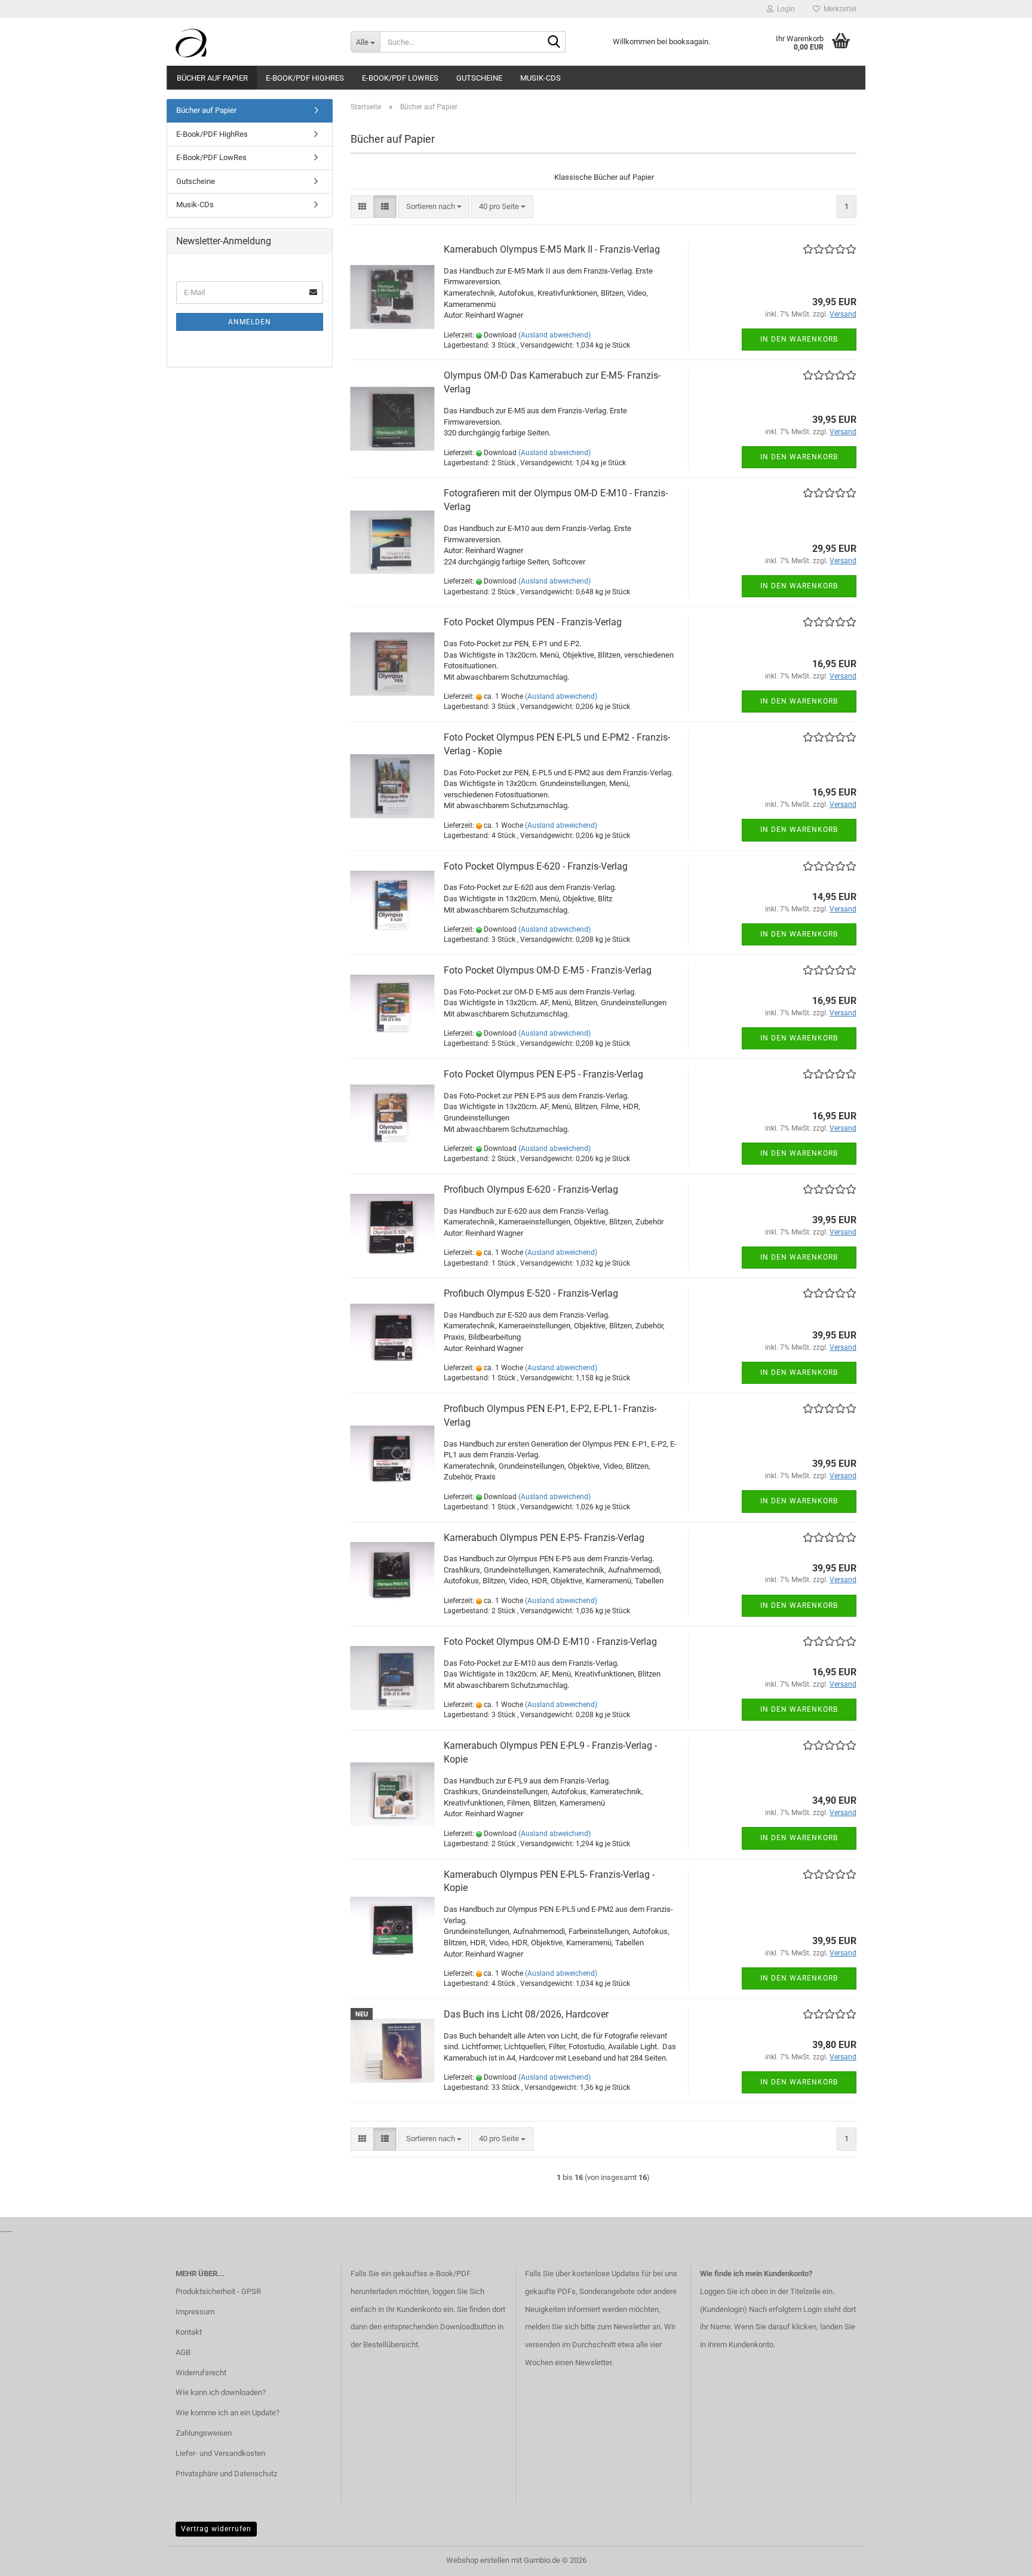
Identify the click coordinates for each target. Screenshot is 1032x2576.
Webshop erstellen (478, 2560)
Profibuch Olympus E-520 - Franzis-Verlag (531, 1293)
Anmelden (250, 322)
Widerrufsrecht (201, 2373)
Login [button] (784, 9)
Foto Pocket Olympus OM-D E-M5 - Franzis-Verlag (548, 970)
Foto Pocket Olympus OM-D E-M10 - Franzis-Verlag (550, 1642)
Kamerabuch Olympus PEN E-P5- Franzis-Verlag (544, 1538)
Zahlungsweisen (204, 2433)
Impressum (195, 2312)
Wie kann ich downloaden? (221, 2392)
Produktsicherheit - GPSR (218, 2291)
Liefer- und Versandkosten (220, 2453)
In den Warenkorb (799, 339)
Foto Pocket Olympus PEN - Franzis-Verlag (533, 622)
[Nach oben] (999, 2558)
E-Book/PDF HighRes (305, 78)
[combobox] (434, 207)
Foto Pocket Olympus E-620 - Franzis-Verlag (536, 866)
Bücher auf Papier (212, 78)
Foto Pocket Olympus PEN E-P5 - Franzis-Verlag (543, 1074)
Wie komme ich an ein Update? (228, 2413)
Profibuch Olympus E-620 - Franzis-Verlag (531, 1189)
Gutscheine (479, 78)
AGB (183, 2352)
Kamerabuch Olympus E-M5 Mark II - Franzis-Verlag (552, 249)
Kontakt (189, 2332)
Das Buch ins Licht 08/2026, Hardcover (526, 2014)
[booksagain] (254, 42)
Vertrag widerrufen (216, 2529)
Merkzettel (838, 9)
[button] (362, 207)
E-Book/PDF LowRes (400, 78)
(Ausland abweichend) (555, 335)
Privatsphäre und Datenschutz (226, 2474)
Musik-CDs (540, 78)
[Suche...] (554, 42)
